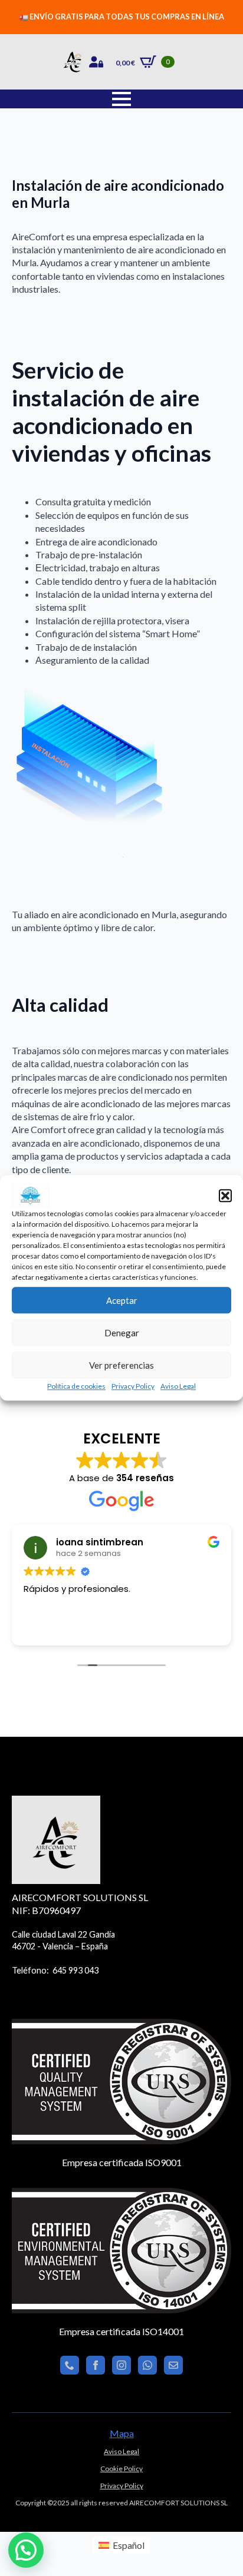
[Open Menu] (121, 99)
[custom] (70, 2365)
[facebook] (96, 2365)
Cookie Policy (121, 2469)
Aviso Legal (178, 1386)
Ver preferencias (121, 1365)
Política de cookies (76, 1386)
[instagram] (121, 2365)
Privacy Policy (133, 1386)
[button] (225, 1196)
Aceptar (122, 1300)
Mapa (122, 2433)
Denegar (122, 1333)
